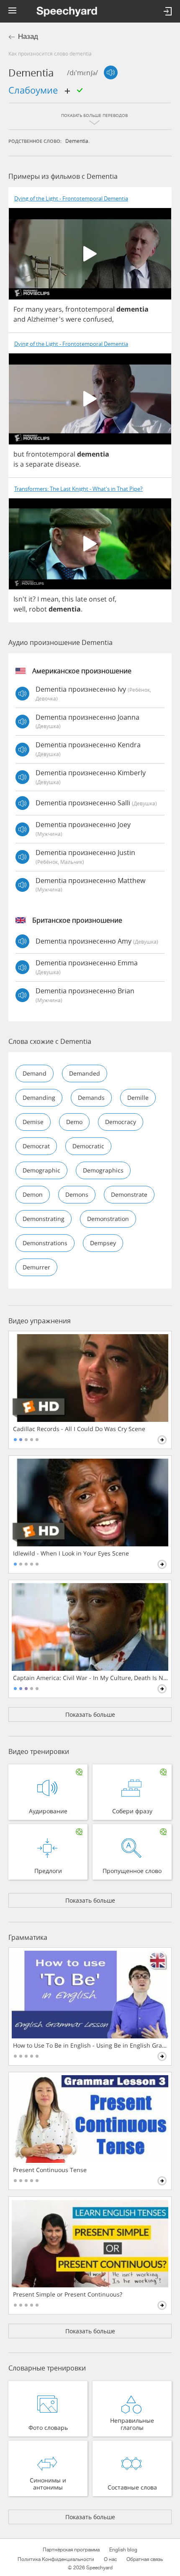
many (34, 309)
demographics (103, 1170)
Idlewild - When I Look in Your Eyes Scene (71, 1553)
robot (38, 609)
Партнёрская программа (71, 2550)
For (19, 309)
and (19, 319)
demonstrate (129, 1194)
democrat (36, 1146)
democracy (121, 1122)
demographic (41, 1170)
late (81, 599)
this (68, 599)
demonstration (108, 1219)
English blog (123, 2550)
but (19, 454)
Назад (28, 37)
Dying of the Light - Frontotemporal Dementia (71, 199)
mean (50, 599)
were (73, 319)
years (53, 309)
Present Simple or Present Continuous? (68, 2294)
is (16, 464)
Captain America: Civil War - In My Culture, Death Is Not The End (91, 1678)
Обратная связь (145, 2559)
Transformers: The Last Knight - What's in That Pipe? (78, 489)
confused (98, 319)
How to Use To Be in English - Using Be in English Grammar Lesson (91, 2046)
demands (91, 1098)
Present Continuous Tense (50, 2170)
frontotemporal (90, 309)
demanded (85, 1073)
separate (40, 464)
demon (33, 1194)
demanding (39, 1098)
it (31, 599)
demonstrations (45, 1243)
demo (74, 1122)
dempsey (103, 1243)
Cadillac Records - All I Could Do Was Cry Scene (79, 1429)
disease (67, 464)
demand (35, 1073)
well (19, 609)
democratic (88, 1146)
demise (33, 1122)
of (112, 599)
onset (98, 599)
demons (77, 1194)
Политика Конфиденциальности (56, 2559)
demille (138, 1098)
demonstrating (44, 1219)
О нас (110, 2559)
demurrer (36, 1267)
